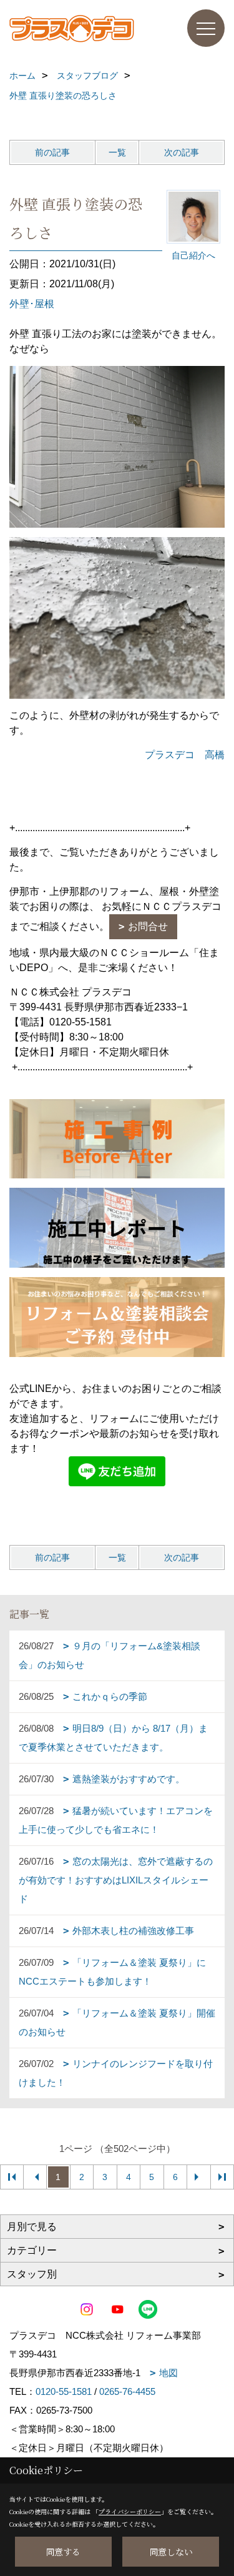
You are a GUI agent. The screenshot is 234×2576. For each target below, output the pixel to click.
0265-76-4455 (127, 2391)
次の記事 (182, 152)
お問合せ (148, 926)
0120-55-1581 (64, 2391)
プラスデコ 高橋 (185, 755)
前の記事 (52, 152)
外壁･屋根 (32, 304)
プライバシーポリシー (130, 2511)
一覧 (117, 152)
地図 (168, 2373)
